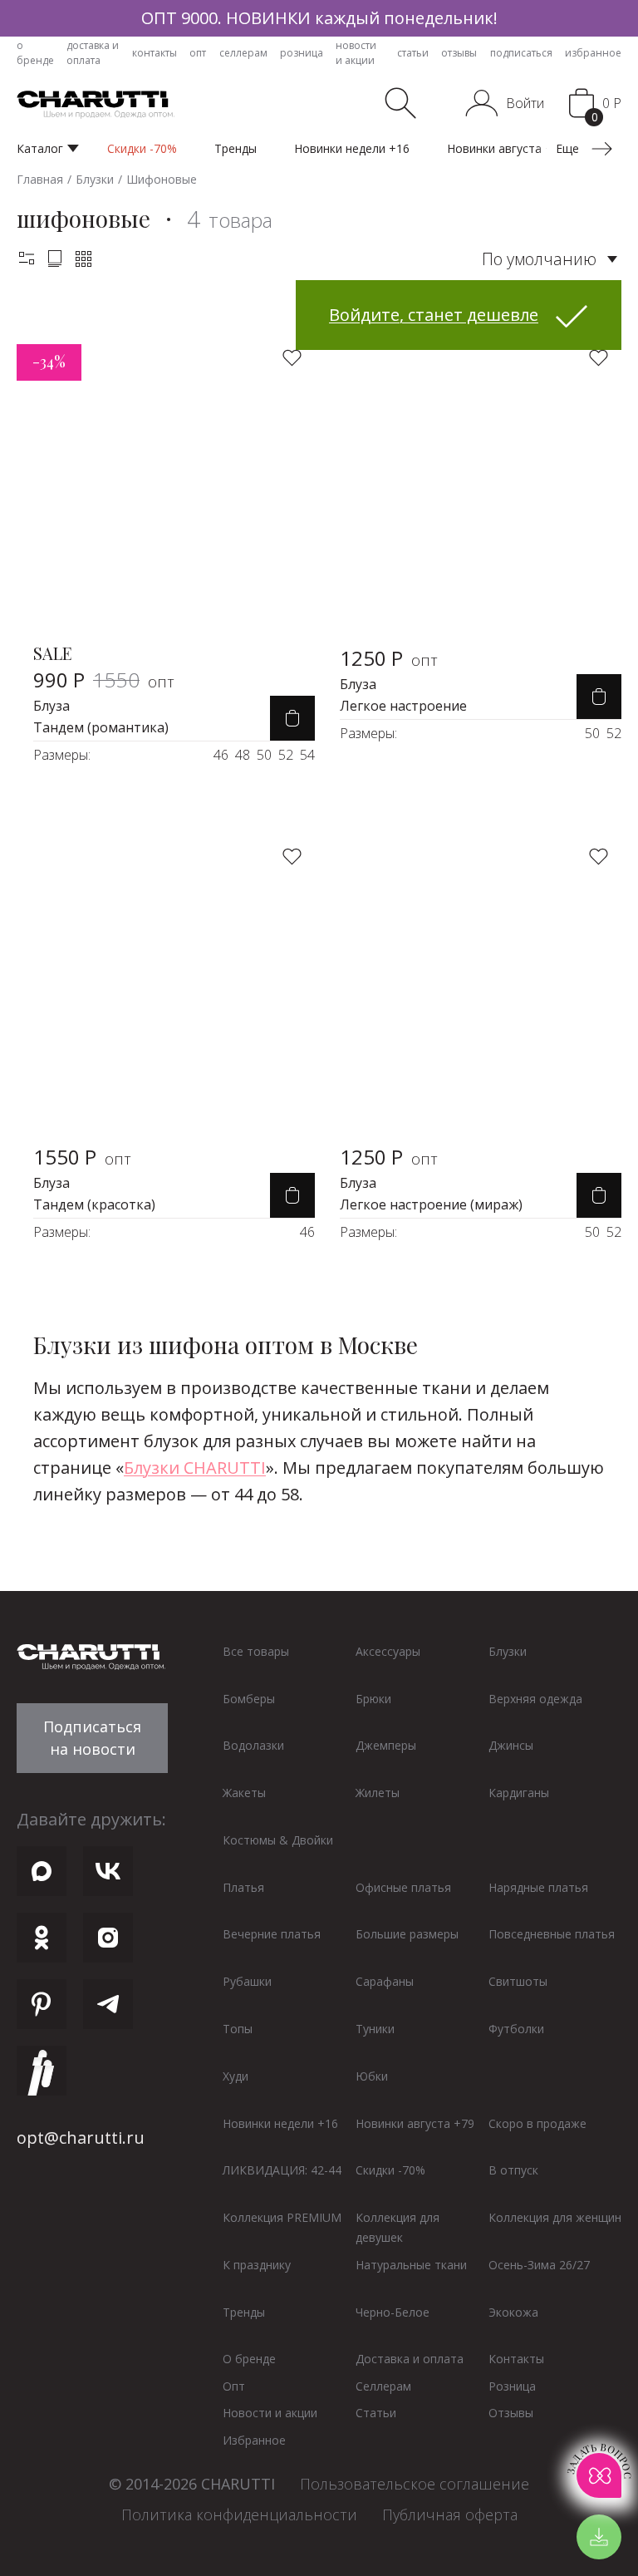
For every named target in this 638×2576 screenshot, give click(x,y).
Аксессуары (388, 1651)
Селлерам (383, 2386)
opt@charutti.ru (81, 2138)
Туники (375, 2029)
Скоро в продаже (537, 2123)
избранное (593, 53)
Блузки (508, 1651)
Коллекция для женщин (555, 2217)
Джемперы (386, 1745)
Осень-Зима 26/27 (539, 2265)
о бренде (35, 53)
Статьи (376, 2413)
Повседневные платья (552, 1934)
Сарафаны (385, 1981)
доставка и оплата (93, 53)
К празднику (257, 2265)
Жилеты (378, 1793)
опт (198, 53)
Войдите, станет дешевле (434, 315)
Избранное (254, 2440)
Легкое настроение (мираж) (431, 1204)
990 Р (104, 680)
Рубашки (247, 1981)
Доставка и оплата (410, 2359)
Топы (238, 2029)
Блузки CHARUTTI (195, 1468)
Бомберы (249, 1699)
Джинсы (511, 1745)
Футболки (516, 2029)
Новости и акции (270, 2413)
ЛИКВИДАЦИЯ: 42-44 (282, 2170)
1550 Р (82, 1157)
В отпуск (513, 2170)
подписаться (521, 53)
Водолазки (253, 1745)
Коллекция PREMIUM (282, 2217)
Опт (234, 2386)
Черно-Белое (393, 2312)
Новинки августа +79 (415, 2123)
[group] (319, 18)
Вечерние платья (272, 1934)
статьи (413, 53)
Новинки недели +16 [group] (352, 148)
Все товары (256, 1651)
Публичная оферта (450, 2514)
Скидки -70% (390, 2170)
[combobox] (550, 259)
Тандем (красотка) (94, 1204)
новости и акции (356, 53)
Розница (512, 2386)
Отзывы (511, 2413)
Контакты (516, 2359)
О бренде (249, 2359)
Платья (243, 1887)
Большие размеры (407, 1934)
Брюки (373, 1699)
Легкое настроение (403, 706)
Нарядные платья (538, 1887)
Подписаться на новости (92, 1738)
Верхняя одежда (535, 1699)
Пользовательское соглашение (415, 2484)
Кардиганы (519, 1793)
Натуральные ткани (411, 2265)
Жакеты (244, 1793)
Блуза (52, 706)
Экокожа (513, 2312)
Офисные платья (403, 1887)
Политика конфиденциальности (239, 2514)
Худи (236, 2076)
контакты (155, 53)
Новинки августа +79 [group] (506, 148)
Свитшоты (518, 1981)
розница (302, 53)
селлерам (243, 53)
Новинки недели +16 (280, 2123)
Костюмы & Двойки (278, 1840)
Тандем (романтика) (101, 727)
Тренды (244, 2312)
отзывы (459, 53)
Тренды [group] (236, 148)
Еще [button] (569, 148)
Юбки (372, 2076)
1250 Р (389, 658)
